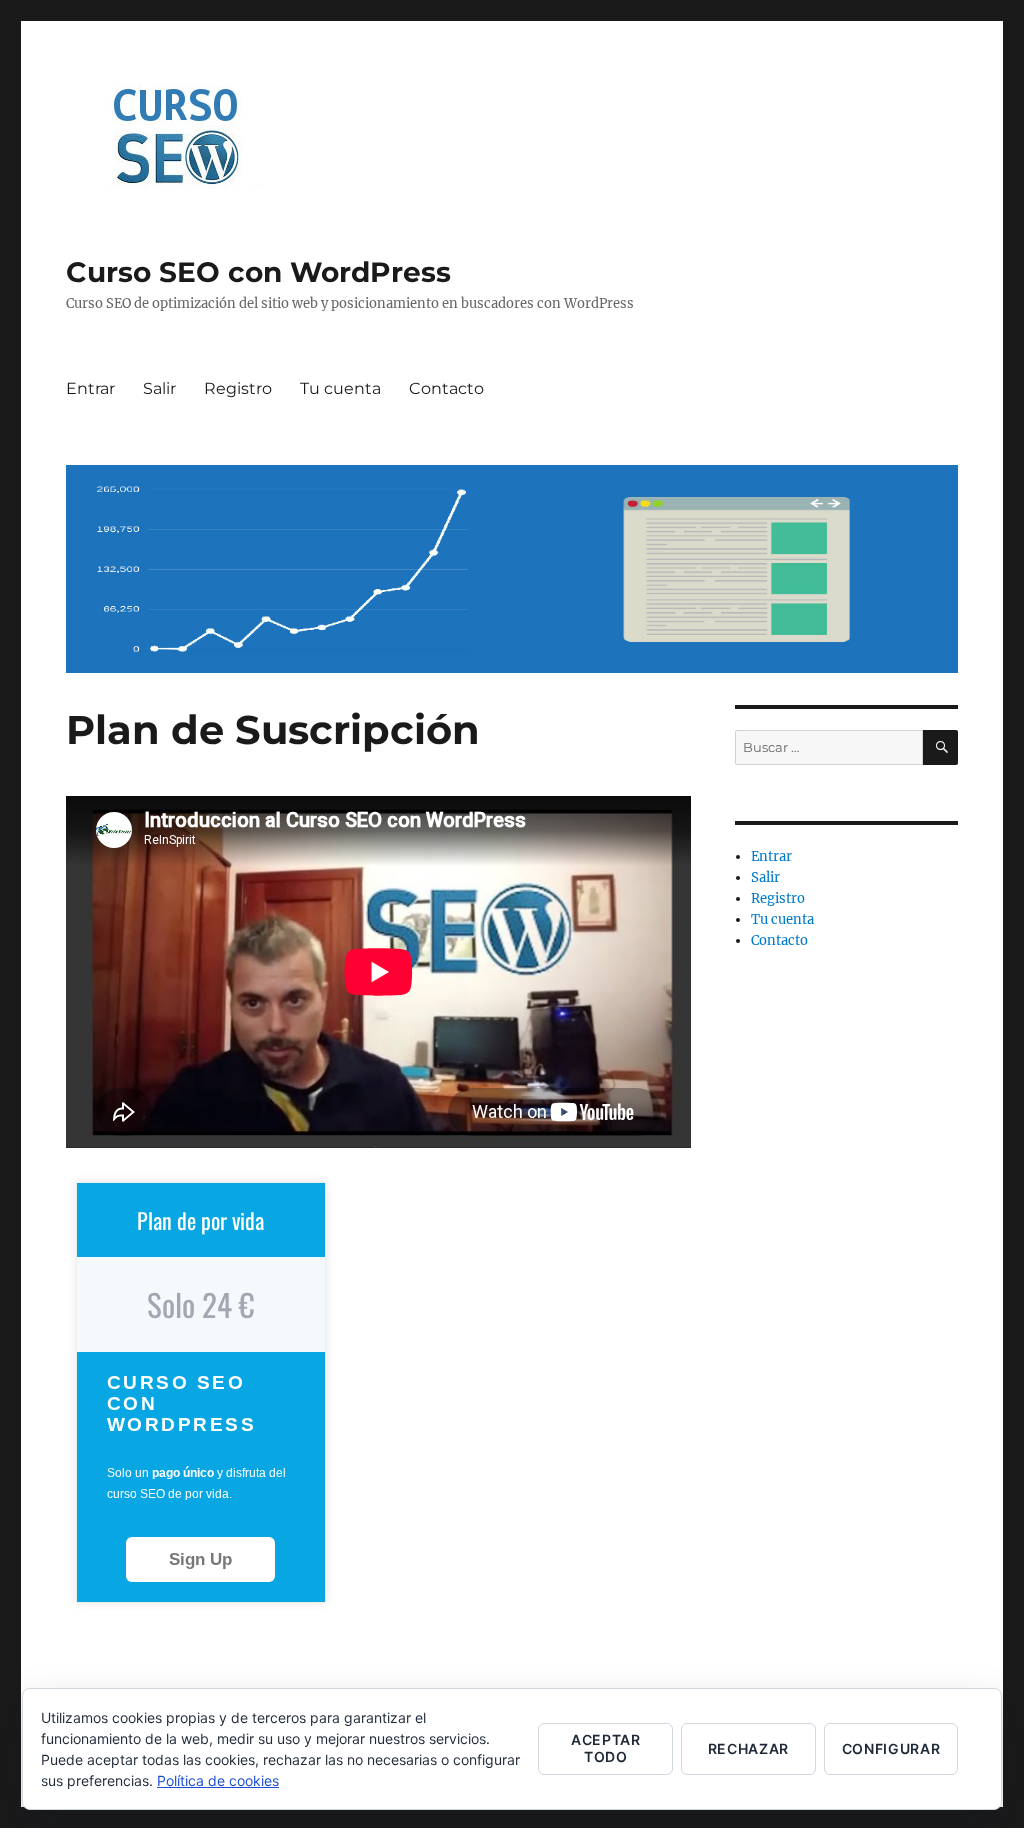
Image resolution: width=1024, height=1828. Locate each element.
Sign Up (200, 1559)
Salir (159, 388)
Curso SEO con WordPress (258, 272)
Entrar (90, 388)
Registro (238, 388)
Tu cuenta (340, 388)
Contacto (446, 388)
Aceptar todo (606, 1748)
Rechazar (748, 1748)
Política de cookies (218, 1780)
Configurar (891, 1748)
